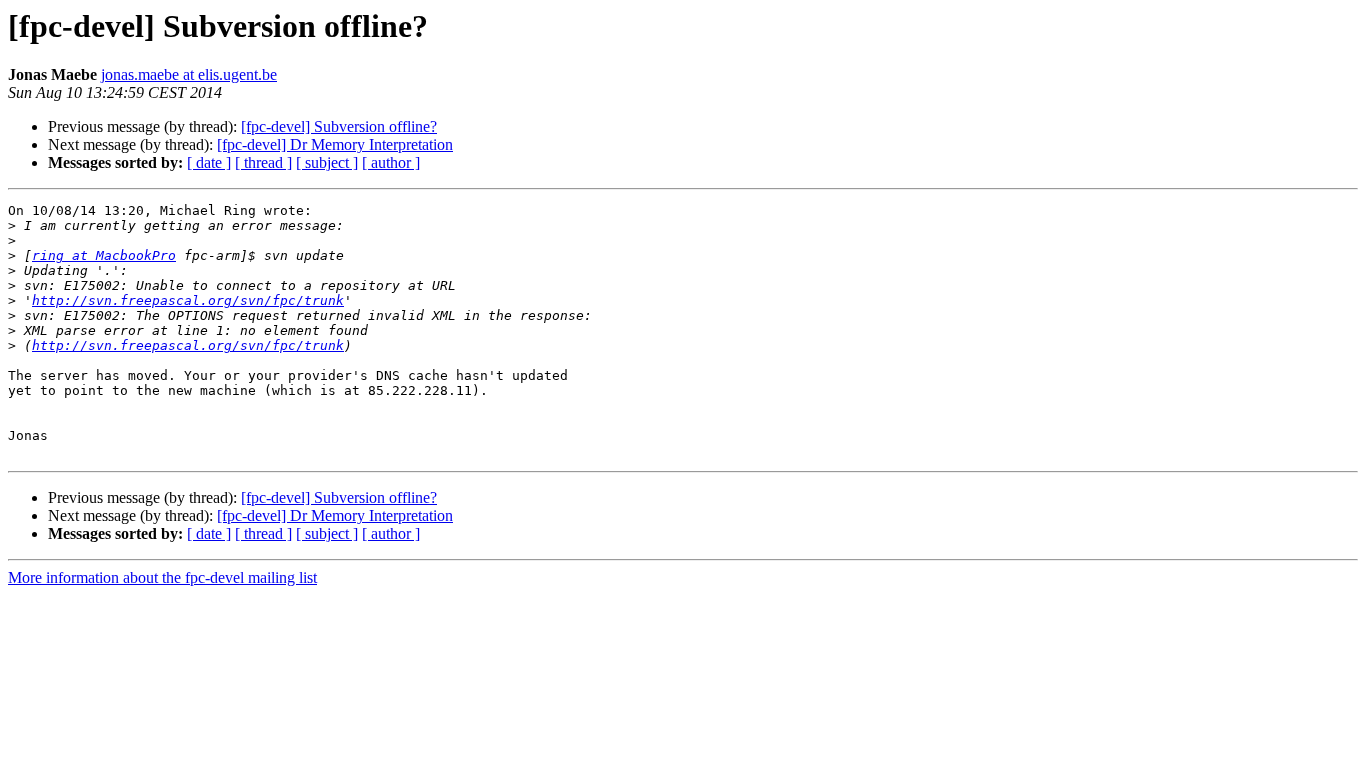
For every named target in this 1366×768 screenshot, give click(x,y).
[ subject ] (327, 162)
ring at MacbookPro (104, 255)
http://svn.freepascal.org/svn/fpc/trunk (188, 300)
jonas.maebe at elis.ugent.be (189, 74)
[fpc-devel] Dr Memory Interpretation (335, 144)
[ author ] (391, 162)
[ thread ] (263, 162)
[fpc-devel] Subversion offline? (339, 126)
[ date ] (209, 162)
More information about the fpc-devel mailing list (162, 577)
